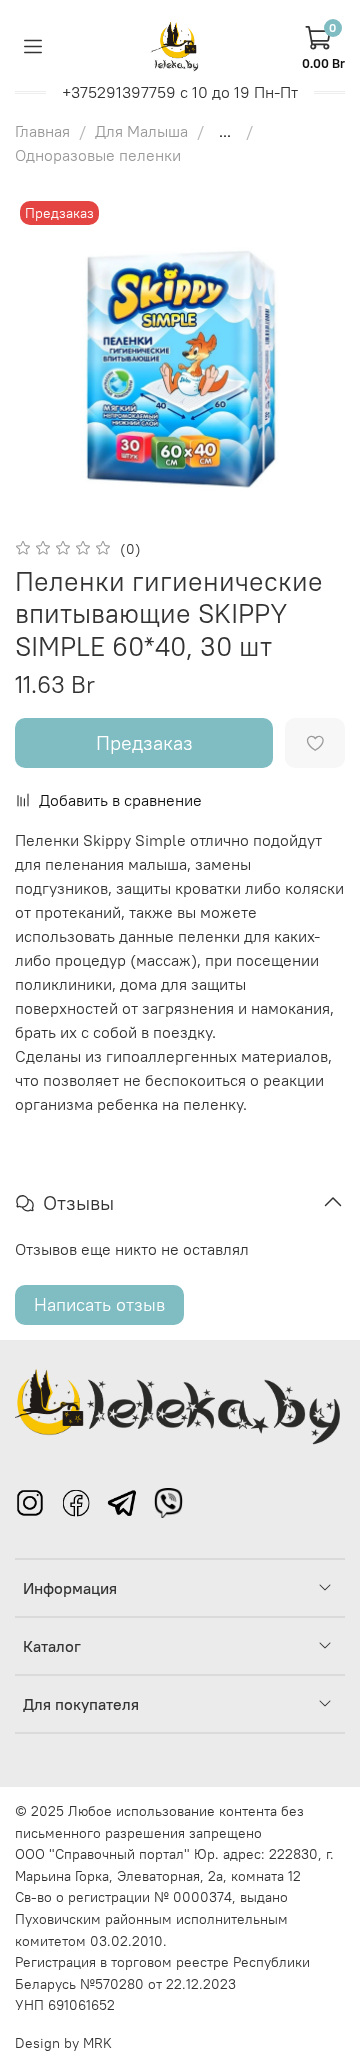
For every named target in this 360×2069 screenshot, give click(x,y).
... (225, 131)
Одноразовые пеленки (98, 155)
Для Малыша (141, 131)
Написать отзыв (99, 1304)
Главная (42, 131)
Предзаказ (144, 742)
